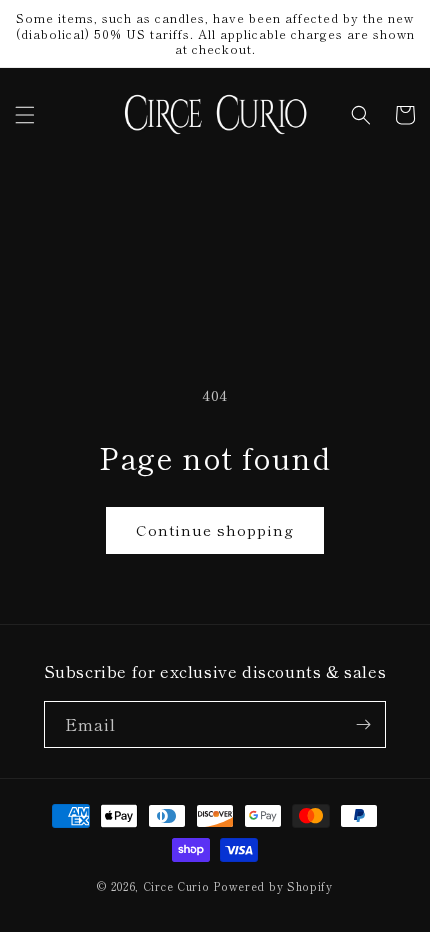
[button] (25, 115)
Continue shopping (215, 529)
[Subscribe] (363, 724)
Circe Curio (176, 886)
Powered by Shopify (273, 886)
